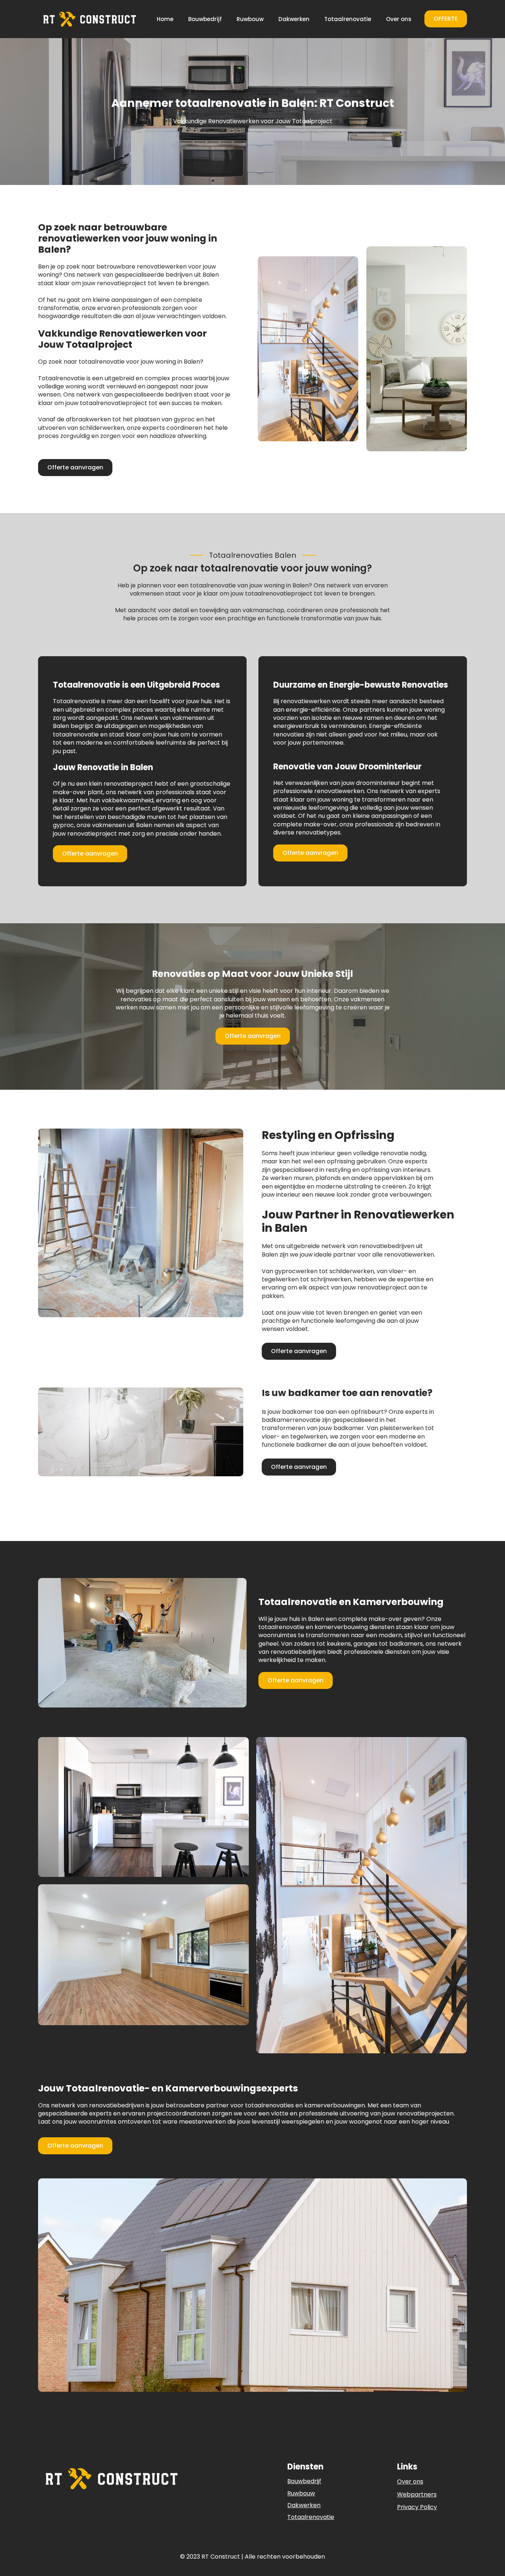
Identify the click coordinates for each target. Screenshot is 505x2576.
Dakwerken (294, 19)
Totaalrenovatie (348, 19)
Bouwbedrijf (205, 19)
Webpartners (417, 2495)
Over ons (399, 19)
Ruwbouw (250, 19)
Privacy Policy (417, 2507)
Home (165, 19)
